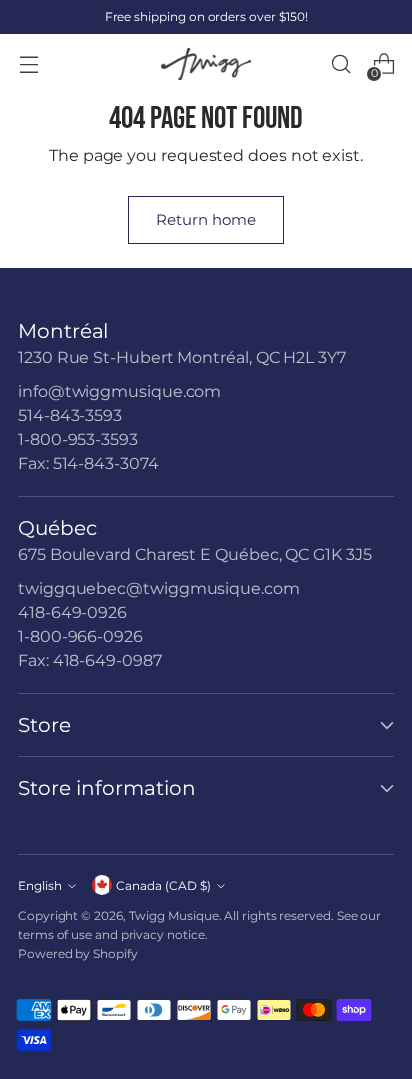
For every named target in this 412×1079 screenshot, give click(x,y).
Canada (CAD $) (163, 885)
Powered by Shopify (78, 953)
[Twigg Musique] (206, 64)
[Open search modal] (340, 64)
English (40, 885)
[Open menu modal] (28, 64)
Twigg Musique (174, 915)
